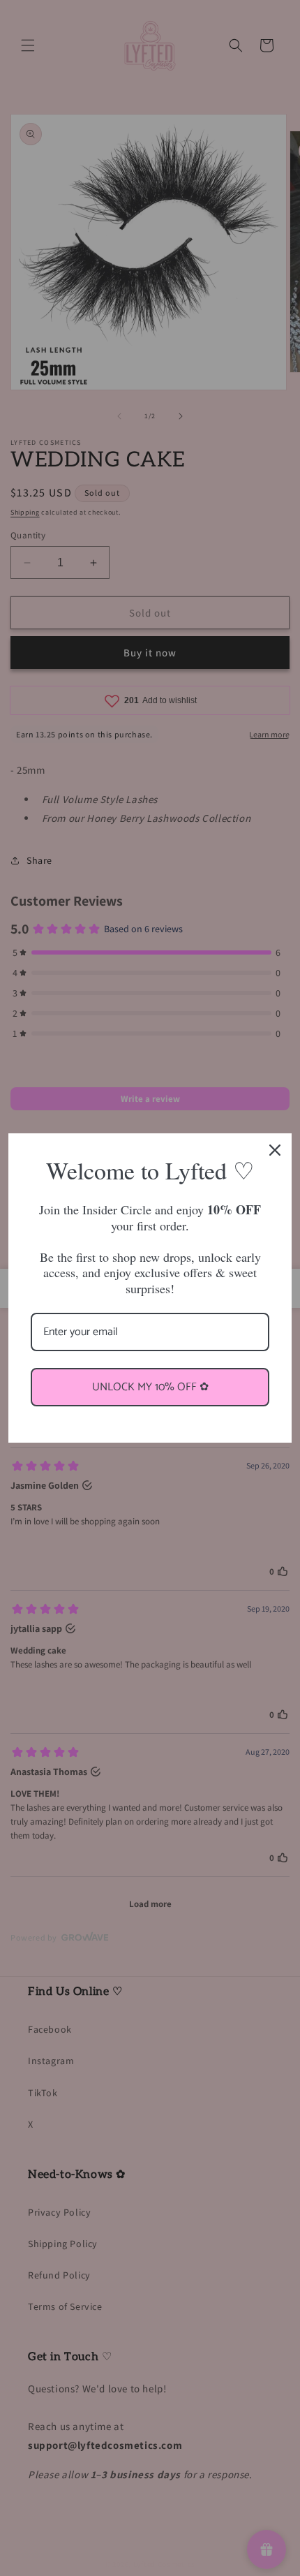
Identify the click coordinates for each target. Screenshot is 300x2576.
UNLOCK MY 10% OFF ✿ (150, 1387)
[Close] (275, 1150)
